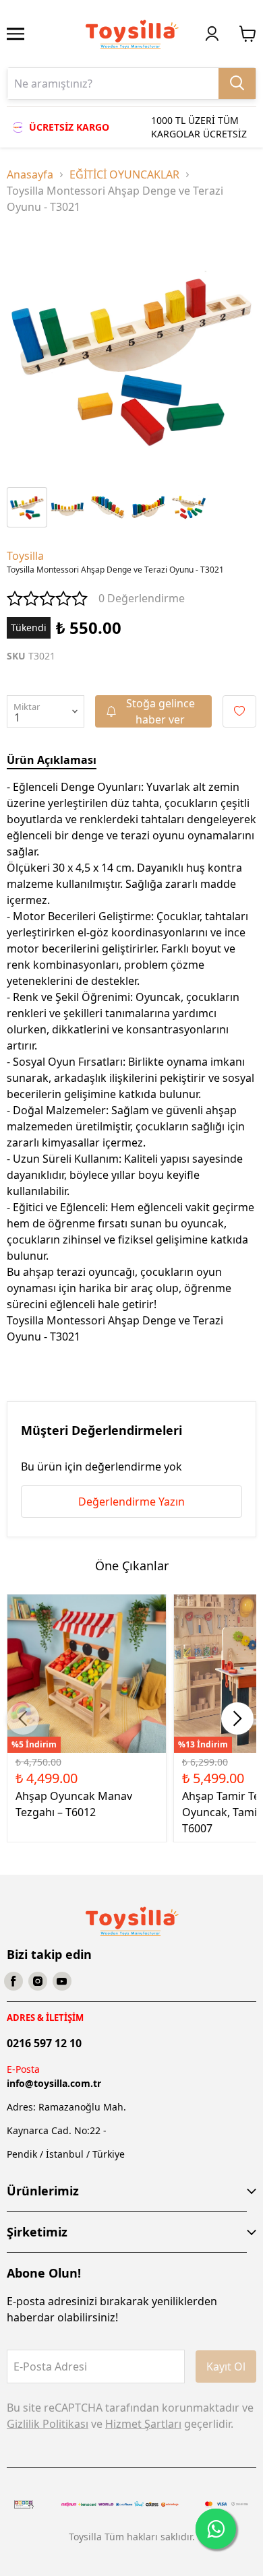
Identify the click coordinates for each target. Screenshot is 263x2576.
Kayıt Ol (226, 2366)
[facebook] (13, 1981)
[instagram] (38, 1981)
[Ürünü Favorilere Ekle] (239, 711)
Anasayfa (30, 174)
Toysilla (25, 556)
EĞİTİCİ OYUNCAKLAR (124, 174)
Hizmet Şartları (143, 2424)
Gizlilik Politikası (48, 2424)
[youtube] (62, 1981)
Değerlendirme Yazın (131, 1502)
